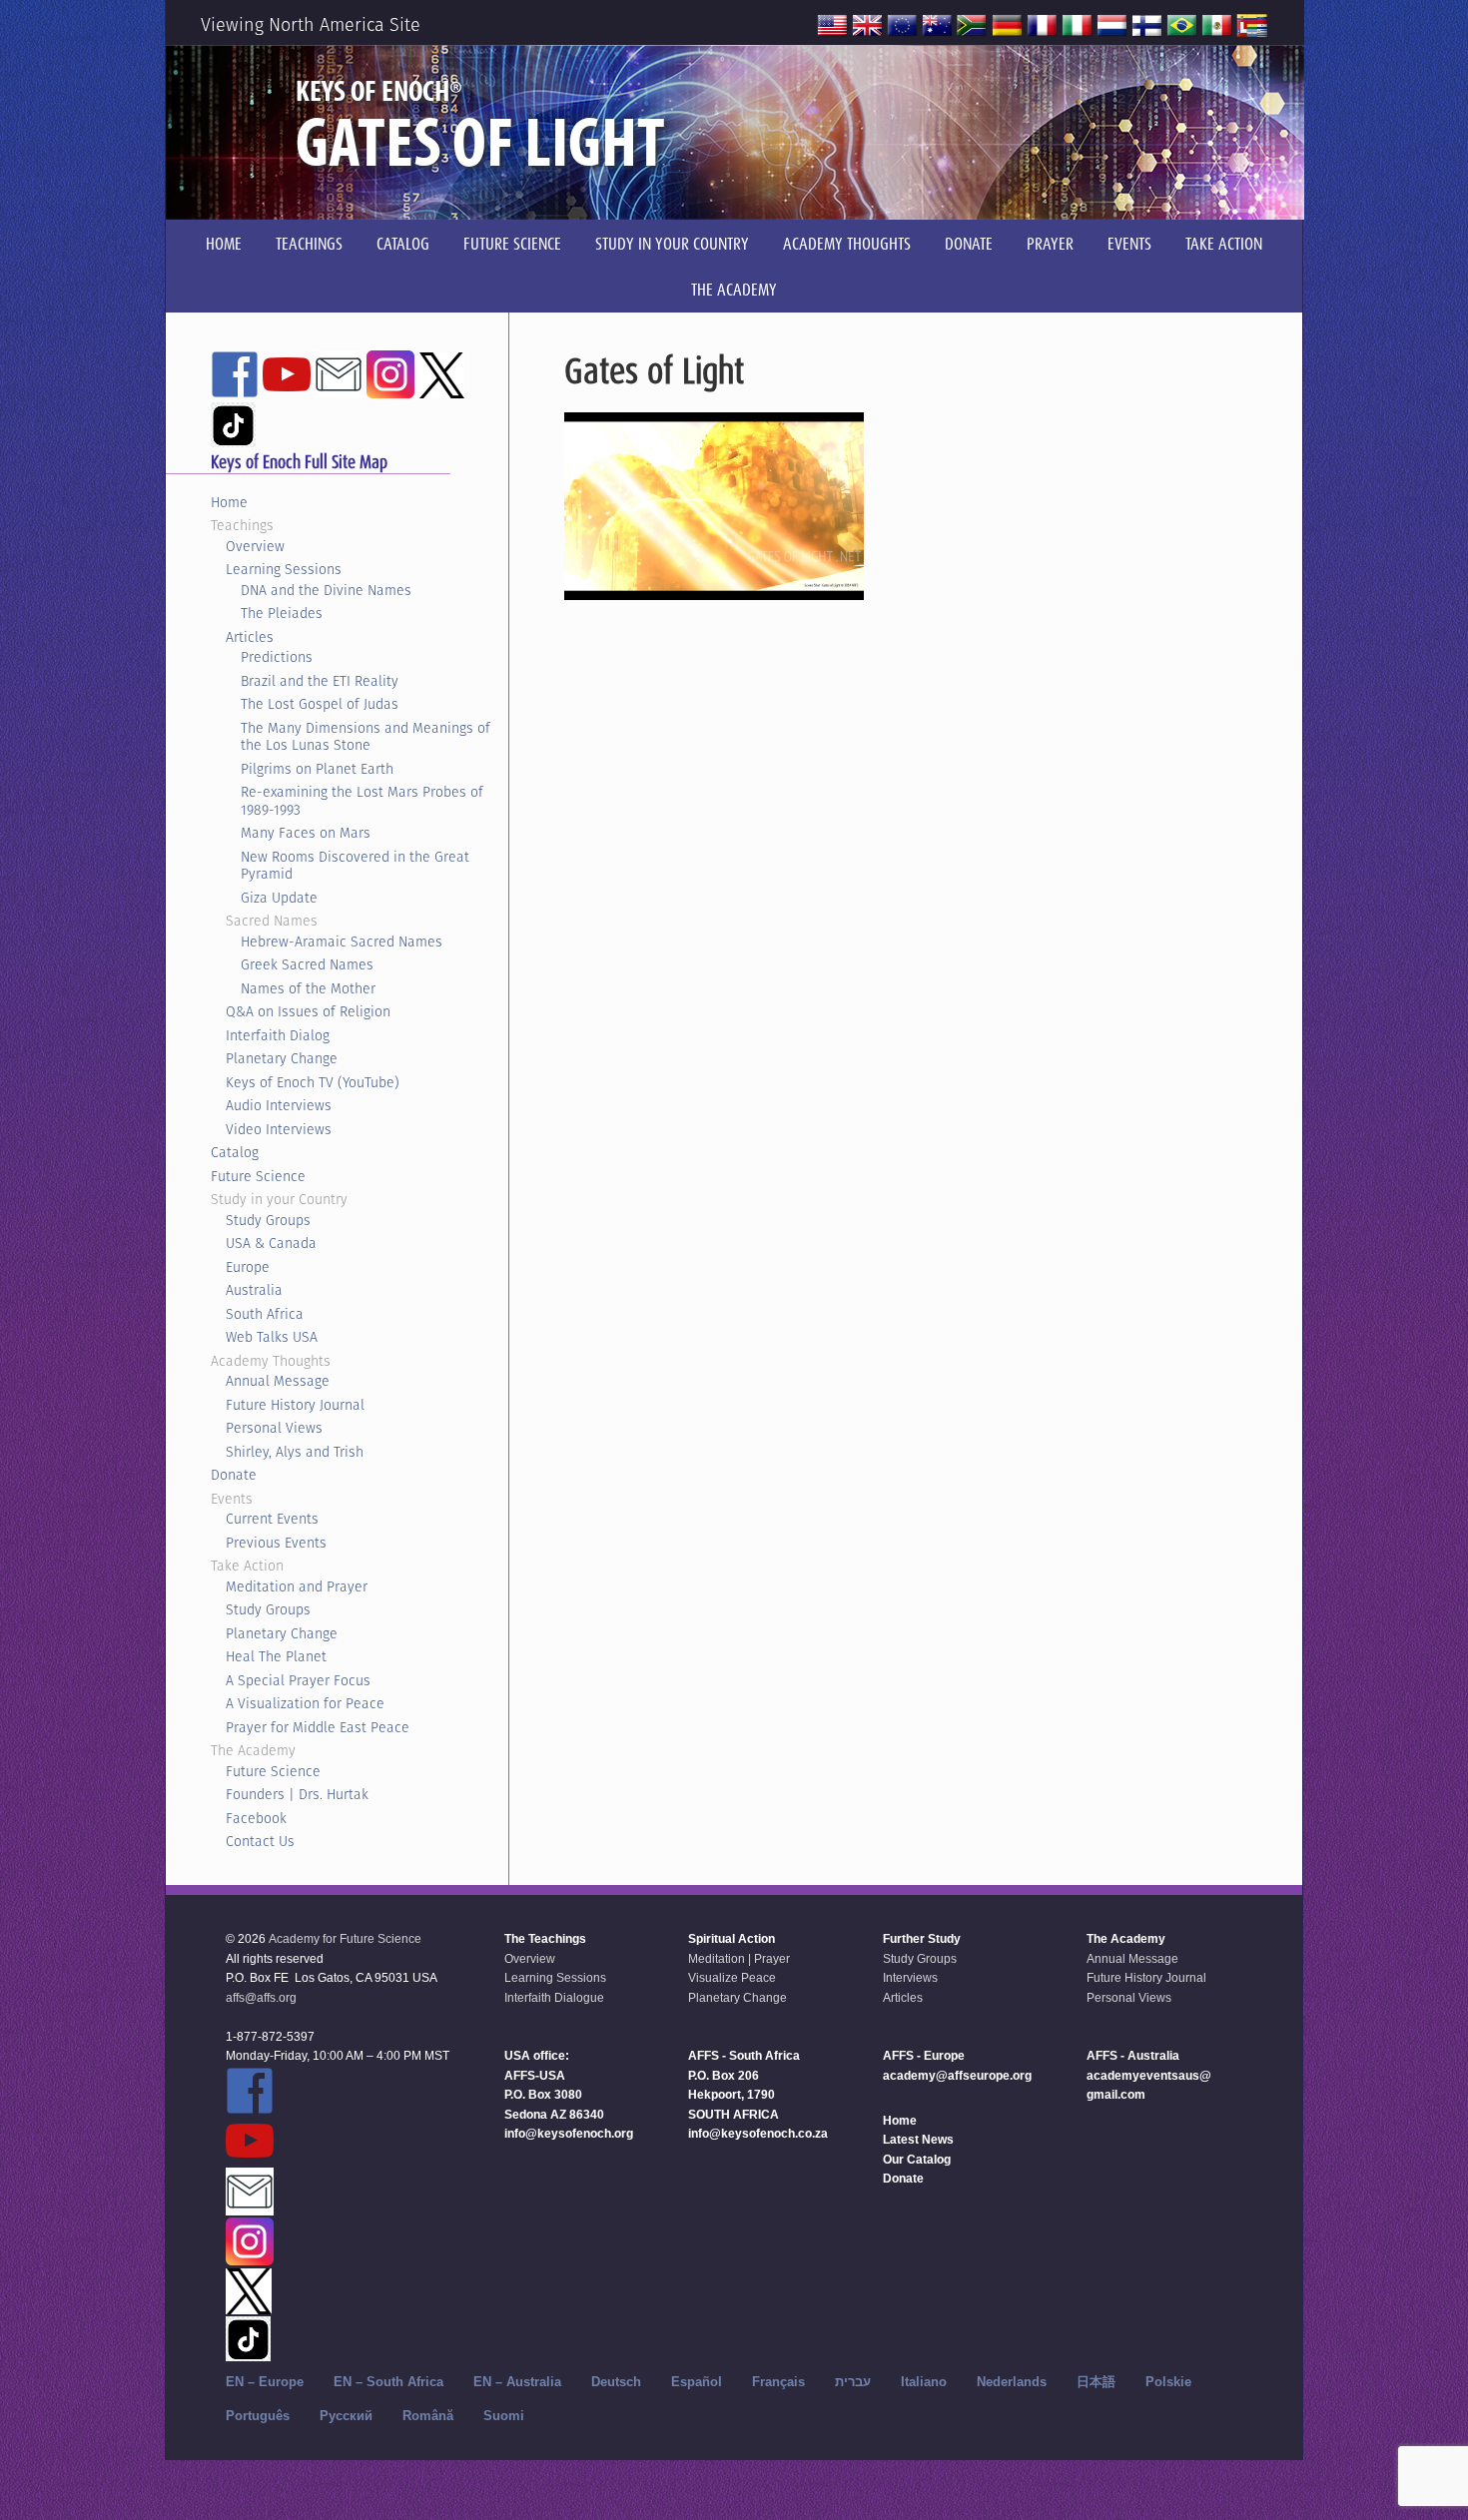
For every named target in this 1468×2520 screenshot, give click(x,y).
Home (229, 502)
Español (697, 2382)
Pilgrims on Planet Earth (317, 769)
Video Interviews (279, 1129)
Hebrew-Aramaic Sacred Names (342, 942)
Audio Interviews (279, 1105)
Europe (248, 1267)
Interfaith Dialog (278, 1035)
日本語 (1096, 2382)
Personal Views (274, 1428)
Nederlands (1012, 2382)
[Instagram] (390, 389)
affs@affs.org (261, 1998)
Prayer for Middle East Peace (318, 1727)
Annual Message (278, 1381)
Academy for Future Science (345, 1939)
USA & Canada (271, 1243)
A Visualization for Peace (305, 1703)
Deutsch (616, 2382)
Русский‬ (346, 2416)
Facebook (256, 1818)
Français (778, 2382)
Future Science (258, 1176)
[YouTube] (287, 389)
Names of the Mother (308, 988)
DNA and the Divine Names (326, 590)
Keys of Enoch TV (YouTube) (313, 1082)
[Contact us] (339, 389)
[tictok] (233, 438)
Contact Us (260, 1841)
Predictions (277, 657)
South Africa (265, 1314)
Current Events (272, 1519)
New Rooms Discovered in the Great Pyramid (355, 866)
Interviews (910, 1978)
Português (258, 2416)
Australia (254, 1290)
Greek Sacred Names (307, 964)
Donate (234, 1475)
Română (428, 2416)
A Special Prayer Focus (298, 1680)
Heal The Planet (276, 1656)
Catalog (235, 1152)
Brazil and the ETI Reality (320, 681)
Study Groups (268, 1220)
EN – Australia (517, 2382)
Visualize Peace (732, 1978)
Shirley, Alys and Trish (295, 1452)
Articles (250, 637)
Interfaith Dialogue (554, 1998)
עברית (853, 2382)
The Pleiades (282, 613)
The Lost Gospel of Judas (320, 704)
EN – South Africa (388, 2382)
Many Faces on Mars (306, 833)
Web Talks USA (272, 1337)
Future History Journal (295, 1405)
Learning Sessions (284, 569)
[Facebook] (235, 389)
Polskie (1168, 2382)
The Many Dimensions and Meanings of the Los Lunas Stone (366, 737)
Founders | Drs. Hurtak (297, 1794)
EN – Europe (265, 2382)
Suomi (504, 2416)
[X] (441, 389)
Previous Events (276, 1543)
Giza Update (279, 898)
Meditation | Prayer (739, 1959)
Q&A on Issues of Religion (308, 1011)
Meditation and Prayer (297, 1586)
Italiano (924, 2382)
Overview (255, 546)
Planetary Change (282, 1058)
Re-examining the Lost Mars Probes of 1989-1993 (362, 801)
